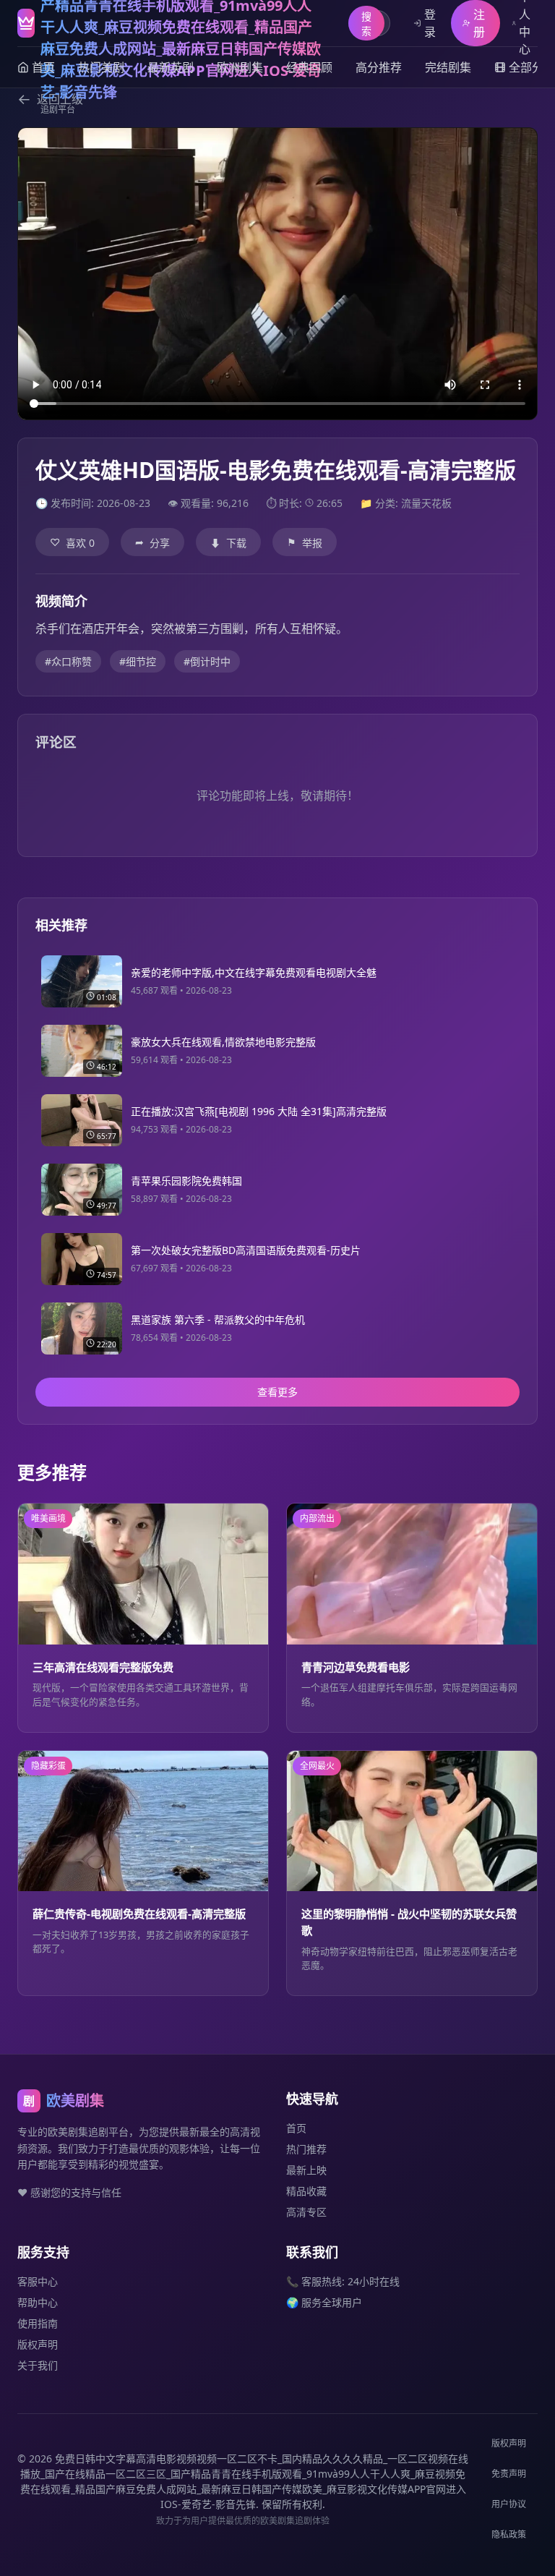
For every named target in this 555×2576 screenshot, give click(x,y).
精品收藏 (306, 2191)
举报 (305, 542)
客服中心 (38, 2281)
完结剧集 (448, 67)
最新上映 (306, 2170)
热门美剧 (101, 67)
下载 (228, 543)
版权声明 (38, 2344)
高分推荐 (379, 67)
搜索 (366, 24)
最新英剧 (171, 67)
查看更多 (277, 1392)
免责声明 (509, 2474)
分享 (152, 542)
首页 (296, 2128)
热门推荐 (306, 2149)
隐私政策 (509, 2534)
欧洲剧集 (240, 67)
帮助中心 (38, 2302)
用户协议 (509, 2504)
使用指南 (38, 2323)
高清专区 (306, 2212)
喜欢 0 (72, 542)
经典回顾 (309, 67)
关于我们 (38, 2365)
